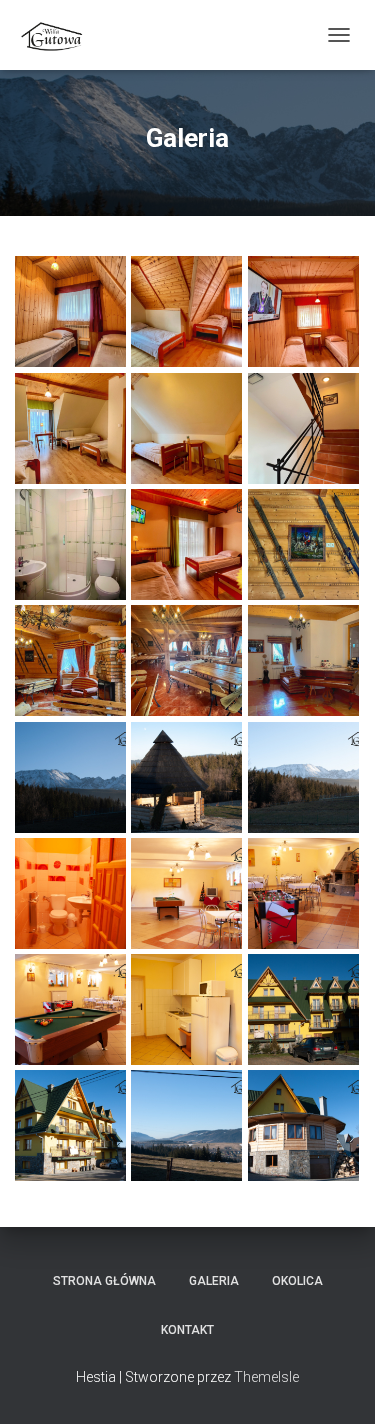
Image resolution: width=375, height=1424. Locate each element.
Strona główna (104, 1281)
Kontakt (187, 1330)
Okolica (297, 1281)
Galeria (214, 1281)
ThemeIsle (266, 1377)
